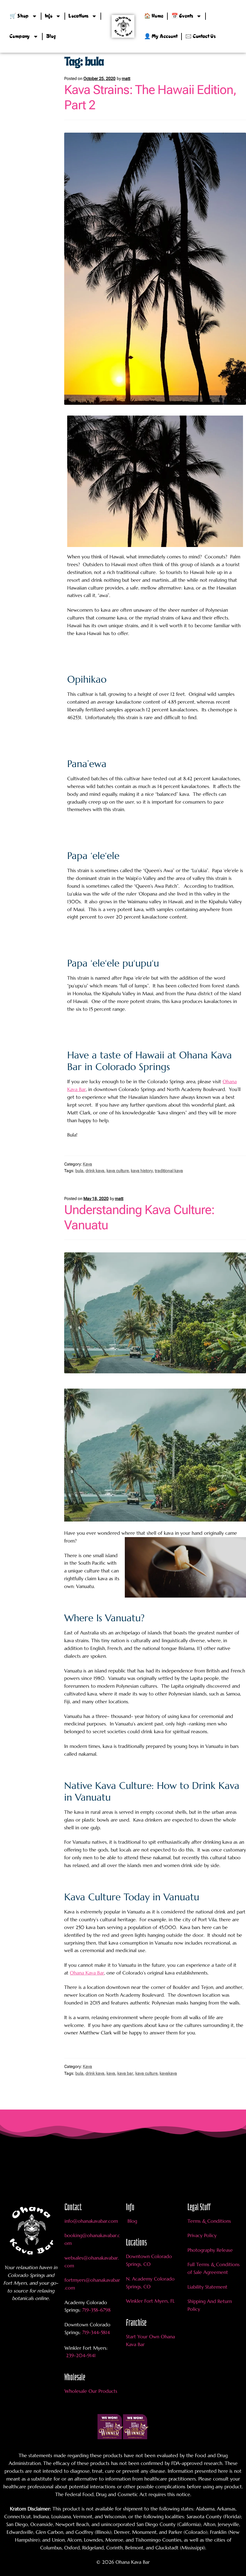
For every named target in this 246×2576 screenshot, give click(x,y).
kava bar (125, 2073)
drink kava (95, 1171)
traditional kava (169, 1171)
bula (79, 1171)
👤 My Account (161, 37)
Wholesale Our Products (91, 2391)
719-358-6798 (96, 2310)
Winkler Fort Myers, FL (150, 2301)
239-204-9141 (80, 2355)
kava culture (118, 1171)
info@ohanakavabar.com (92, 2221)
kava (111, 2073)
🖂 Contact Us (201, 37)
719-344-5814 (96, 2332)
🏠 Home (154, 16)
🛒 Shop (19, 16)
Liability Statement (207, 2287)
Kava (87, 1164)
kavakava (168, 2073)
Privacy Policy (202, 2235)
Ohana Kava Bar (87, 1972)
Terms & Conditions (209, 2221)
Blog (51, 37)
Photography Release (210, 2250)
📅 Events (182, 16)
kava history (142, 1171)
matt (126, 78)
